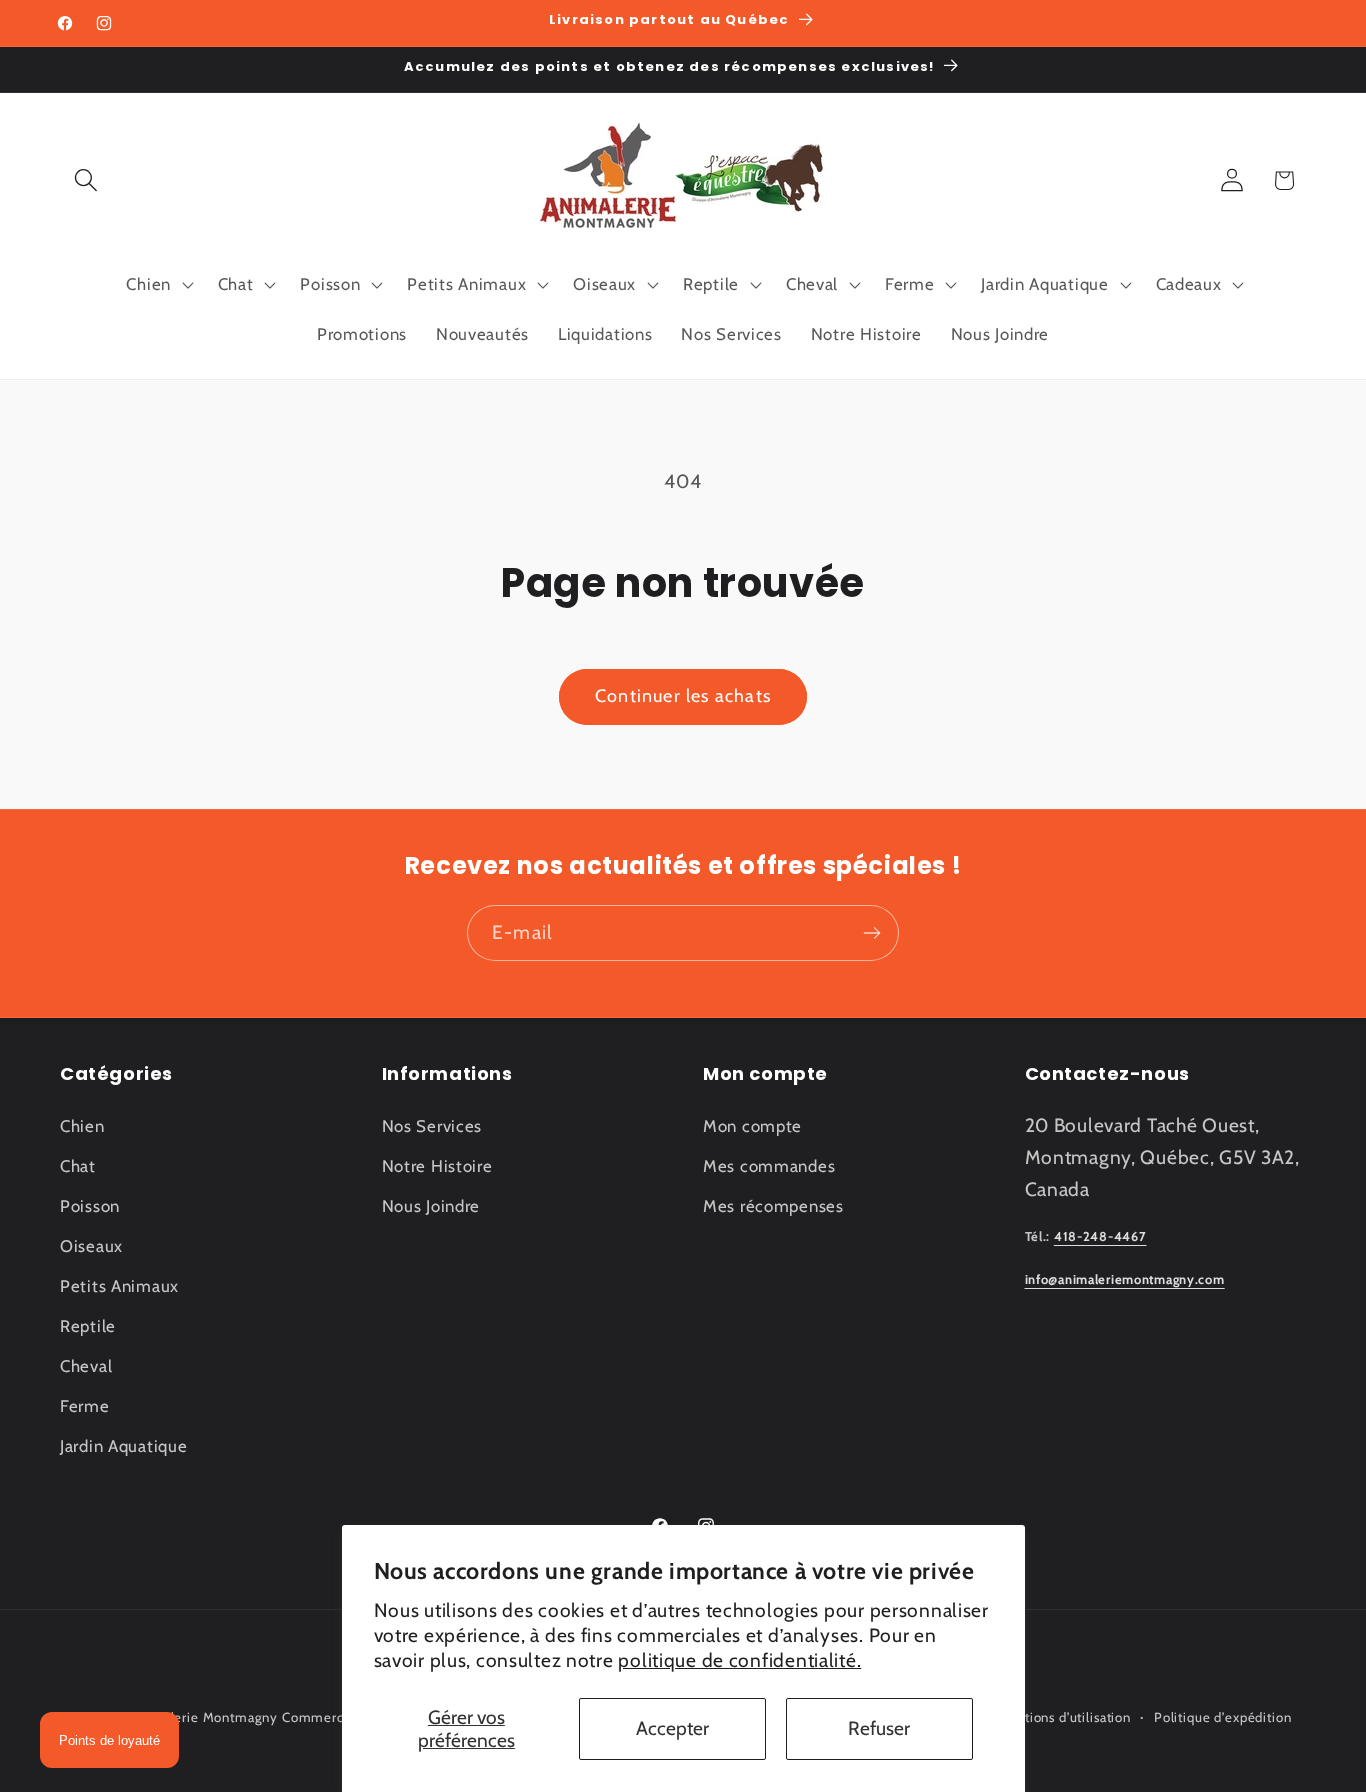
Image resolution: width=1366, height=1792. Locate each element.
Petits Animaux (119, 1286)
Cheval (86, 1366)
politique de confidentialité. (739, 1660)
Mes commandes (769, 1166)
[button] (86, 180)
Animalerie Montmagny (204, 1717)
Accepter (672, 1728)
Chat (78, 1166)
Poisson (90, 1206)
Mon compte (752, 1126)
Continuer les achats (683, 696)
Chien (82, 1126)
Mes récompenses (773, 1206)
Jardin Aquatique (124, 1446)
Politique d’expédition (1222, 1717)
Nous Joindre (431, 1206)
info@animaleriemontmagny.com (1125, 1280)
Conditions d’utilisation (1060, 1717)
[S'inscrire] (871, 933)
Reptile (88, 1326)
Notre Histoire (437, 1166)
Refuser (879, 1728)
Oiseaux (91, 1246)
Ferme (85, 1406)
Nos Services (432, 1126)
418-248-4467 (1100, 1237)
